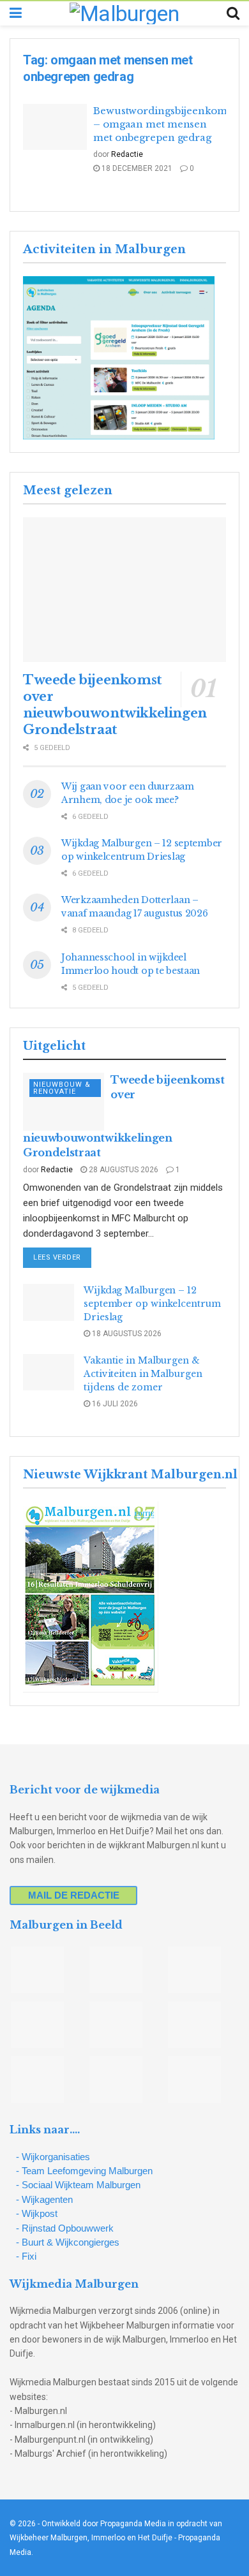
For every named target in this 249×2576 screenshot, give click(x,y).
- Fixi (26, 2256)
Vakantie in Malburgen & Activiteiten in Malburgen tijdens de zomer (143, 1374)
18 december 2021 (136, 168)
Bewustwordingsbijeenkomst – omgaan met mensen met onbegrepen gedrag (164, 124)
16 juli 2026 (114, 1404)
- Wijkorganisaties (53, 2157)
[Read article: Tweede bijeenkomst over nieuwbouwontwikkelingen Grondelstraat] (124, 590)
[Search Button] (233, 13)
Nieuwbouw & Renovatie (62, 1088)
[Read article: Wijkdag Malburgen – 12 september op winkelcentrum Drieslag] (49, 1302)
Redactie (127, 154)
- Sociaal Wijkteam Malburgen (78, 2185)
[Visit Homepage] (124, 13)
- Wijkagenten (44, 2199)
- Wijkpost (37, 2213)
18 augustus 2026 (126, 1334)
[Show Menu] (16, 13)
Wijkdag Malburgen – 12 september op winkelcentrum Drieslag (152, 1304)
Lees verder (62, 1257)
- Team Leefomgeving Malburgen (84, 2171)
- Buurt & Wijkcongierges (68, 2242)
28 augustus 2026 (123, 1170)
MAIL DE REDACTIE (74, 1895)
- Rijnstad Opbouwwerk (65, 2228)
